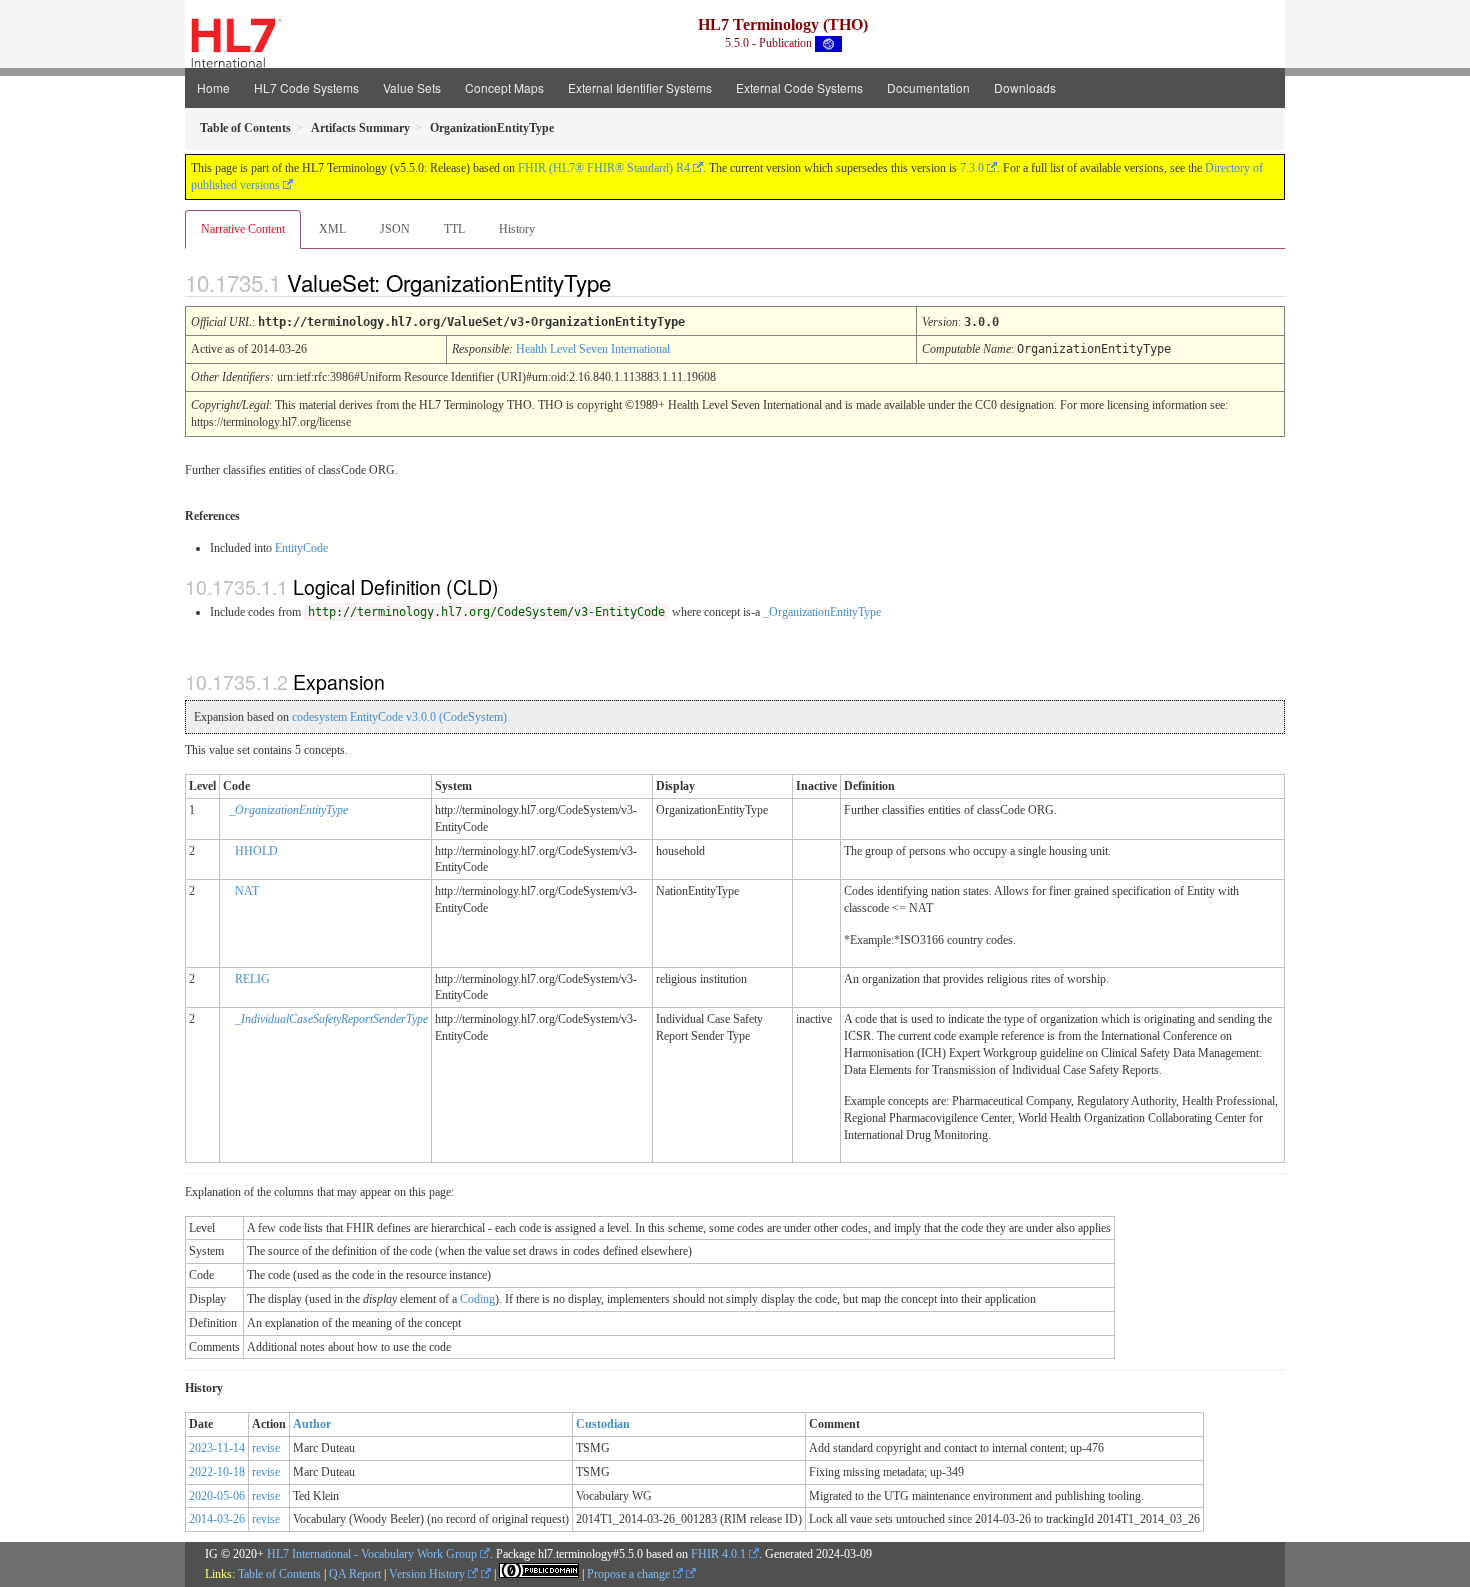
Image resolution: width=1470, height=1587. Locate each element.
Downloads (1025, 87)
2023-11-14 (217, 1448)
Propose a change (630, 1574)
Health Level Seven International (593, 349)
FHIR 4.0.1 (718, 1554)
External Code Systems (799, 87)
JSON (395, 229)
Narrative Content (243, 229)
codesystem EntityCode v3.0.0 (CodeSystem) (399, 717)
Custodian (603, 1424)
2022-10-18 (217, 1472)
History (517, 229)
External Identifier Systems (640, 87)
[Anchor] (628, 282)
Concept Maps (504, 87)
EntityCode (301, 548)
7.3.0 (972, 168)
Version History (428, 1574)
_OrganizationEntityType (822, 612)
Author (312, 1424)
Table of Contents (279, 1574)
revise (266, 1448)
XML (332, 229)
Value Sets (412, 87)
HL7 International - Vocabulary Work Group (372, 1554)
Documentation (928, 87)
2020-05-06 (217, 1496)
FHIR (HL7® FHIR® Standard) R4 (604, 168)
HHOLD (256, 851)
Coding (477, 1299)
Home (213, 87)
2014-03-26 (217, 1519)
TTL (454, 229)
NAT (247, 891)
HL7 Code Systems (306, 87)
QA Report (355, 1574)
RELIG (252, 979)
